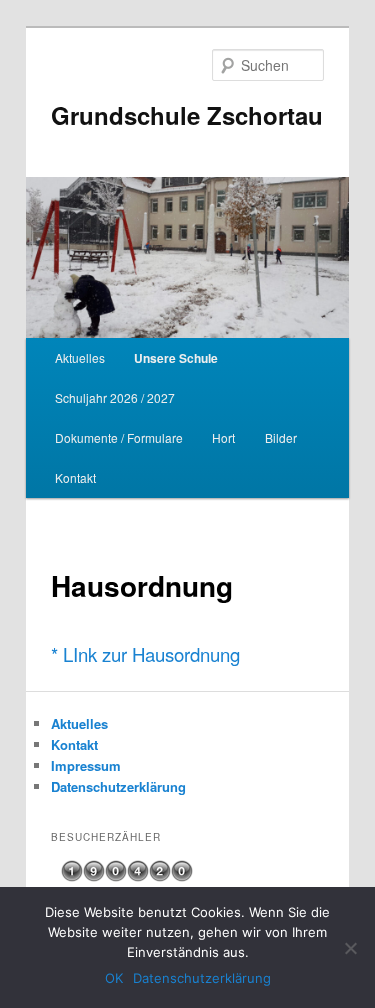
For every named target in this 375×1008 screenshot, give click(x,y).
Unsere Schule (176, 358)
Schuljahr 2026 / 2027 (115, 397)
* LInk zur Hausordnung (145, 654)
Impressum (86, 765)
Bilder (281, 437)
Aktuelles (80, 357)
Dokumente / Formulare (119, 437)
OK (114, 978)
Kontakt (75, 477)
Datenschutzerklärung (118, 786)
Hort (223, 437)
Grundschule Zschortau (187, 115)
